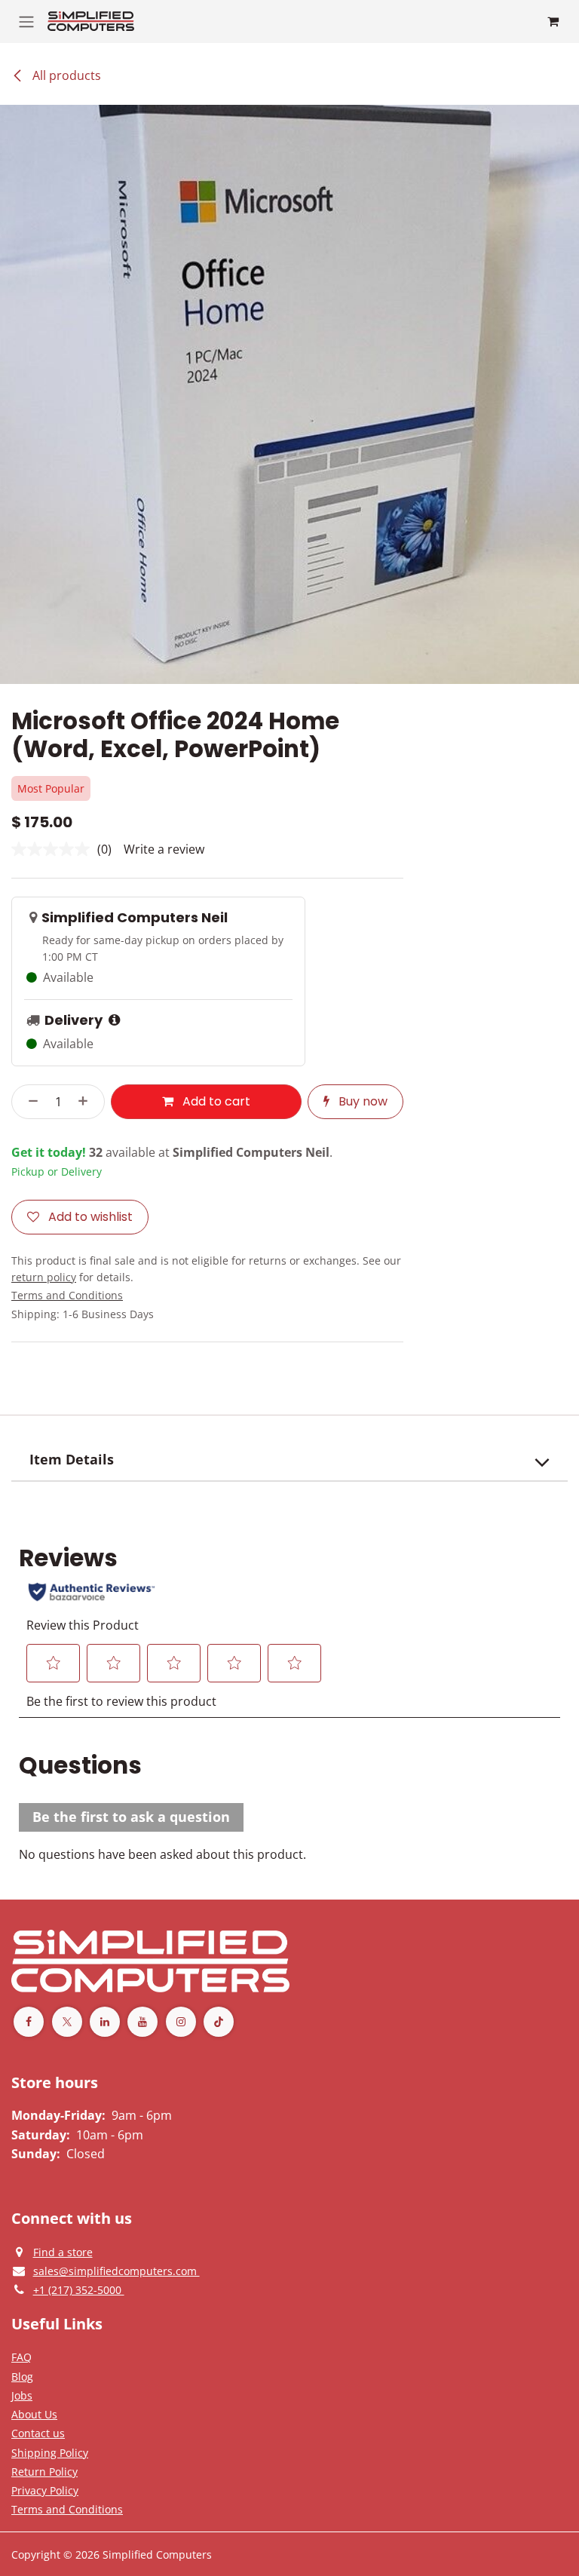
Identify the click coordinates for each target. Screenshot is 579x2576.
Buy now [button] (361, 1101)
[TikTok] (219, 2022)
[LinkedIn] (105, 2022)
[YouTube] (142, 2022)
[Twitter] (67, 2022)
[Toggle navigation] (26, 21)
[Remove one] (29, 1102)
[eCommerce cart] (553, 21)
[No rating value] (54, 849)
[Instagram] (181, 2022)
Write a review (164, 849)
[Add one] (87, 1102)
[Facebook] (29, 2022)
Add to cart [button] (215, 1101)
